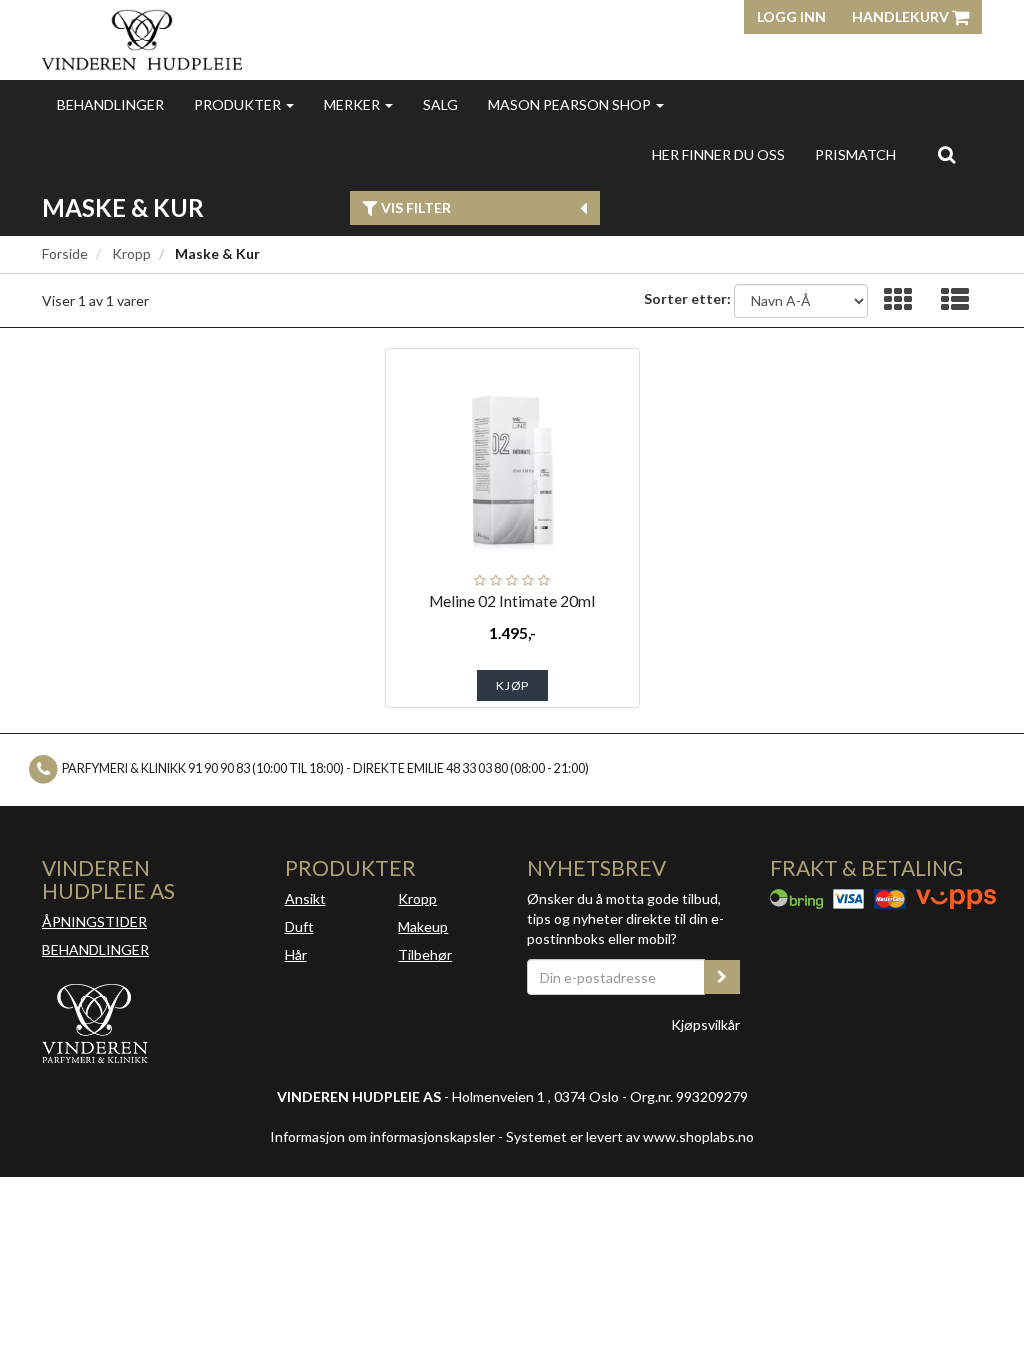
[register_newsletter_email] (722, 977)
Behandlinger (110, 104)
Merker (353, 104)
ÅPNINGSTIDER (94, 921)
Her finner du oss (718, 154)
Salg (440, 104)
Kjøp (512, 685)
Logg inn (791, 16)
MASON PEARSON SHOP (571, 104)
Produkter (239, 104)
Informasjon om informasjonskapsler (382, 1136)
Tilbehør (425, 954)
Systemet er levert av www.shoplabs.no (630, 1136)
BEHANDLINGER (95, 949)
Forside (65, 253)
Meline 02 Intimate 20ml (512, 601)
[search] (946, 154)
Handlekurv (902, 16)
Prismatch (855, 154)
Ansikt (305, 898)
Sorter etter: (687, 298)
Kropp (131, 253)
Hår (296, 954)
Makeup (423, 926)
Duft (299, 926)
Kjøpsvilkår (705, 1024)
